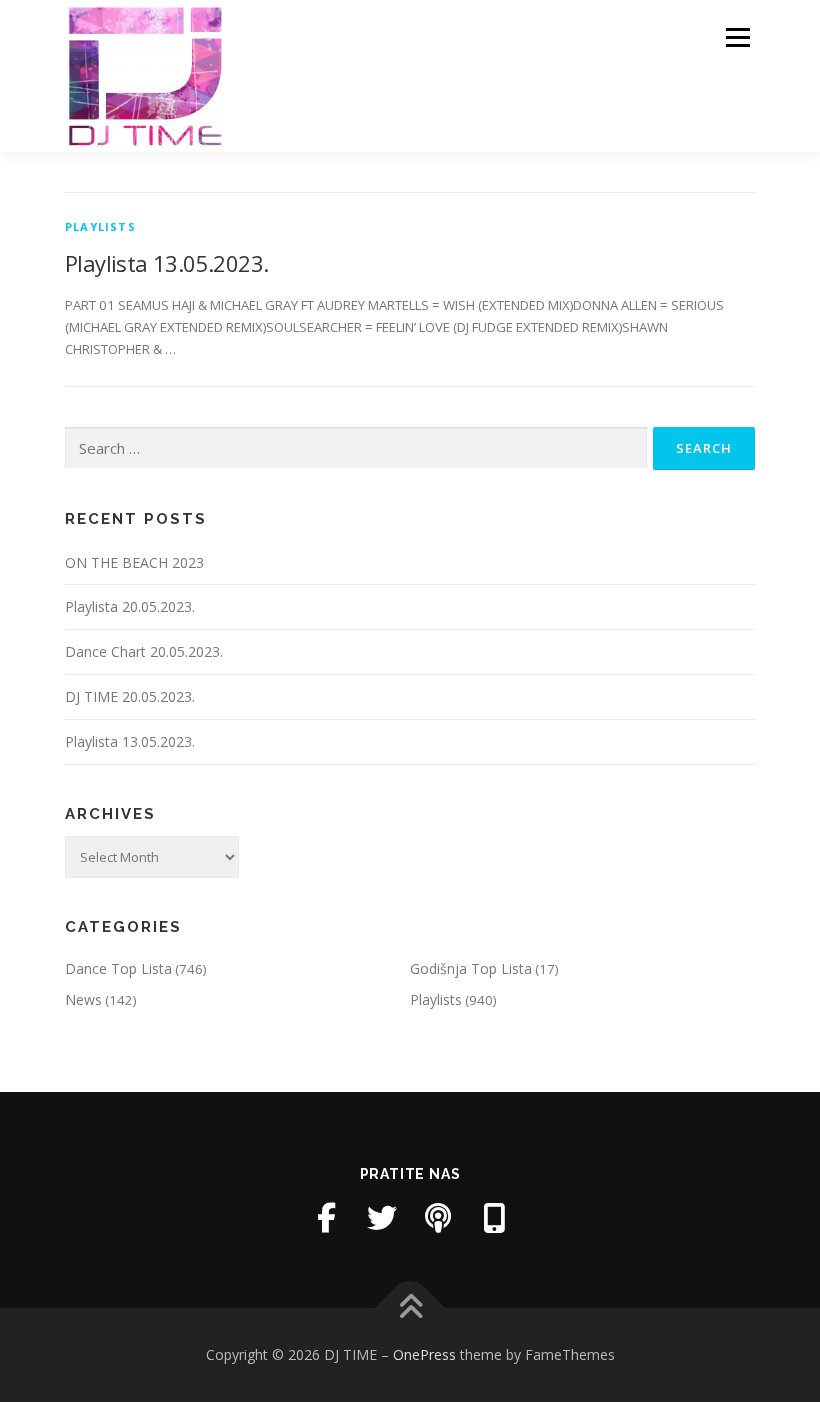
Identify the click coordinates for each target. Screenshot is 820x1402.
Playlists (100, 226)
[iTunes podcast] (438, 1218)
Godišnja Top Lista (471, 968)
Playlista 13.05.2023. (166, 263)
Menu (737, 37)
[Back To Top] (410, 1307)
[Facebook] (326, 1218)
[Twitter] (382, 1218)
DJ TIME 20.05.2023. (130, 696)
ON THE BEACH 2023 (134, 562)
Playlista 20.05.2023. (130, 606)
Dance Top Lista (118, 968)
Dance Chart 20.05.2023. (144, 651)
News (83, 999)
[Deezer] (494, 1218)
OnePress (424, 1354)
